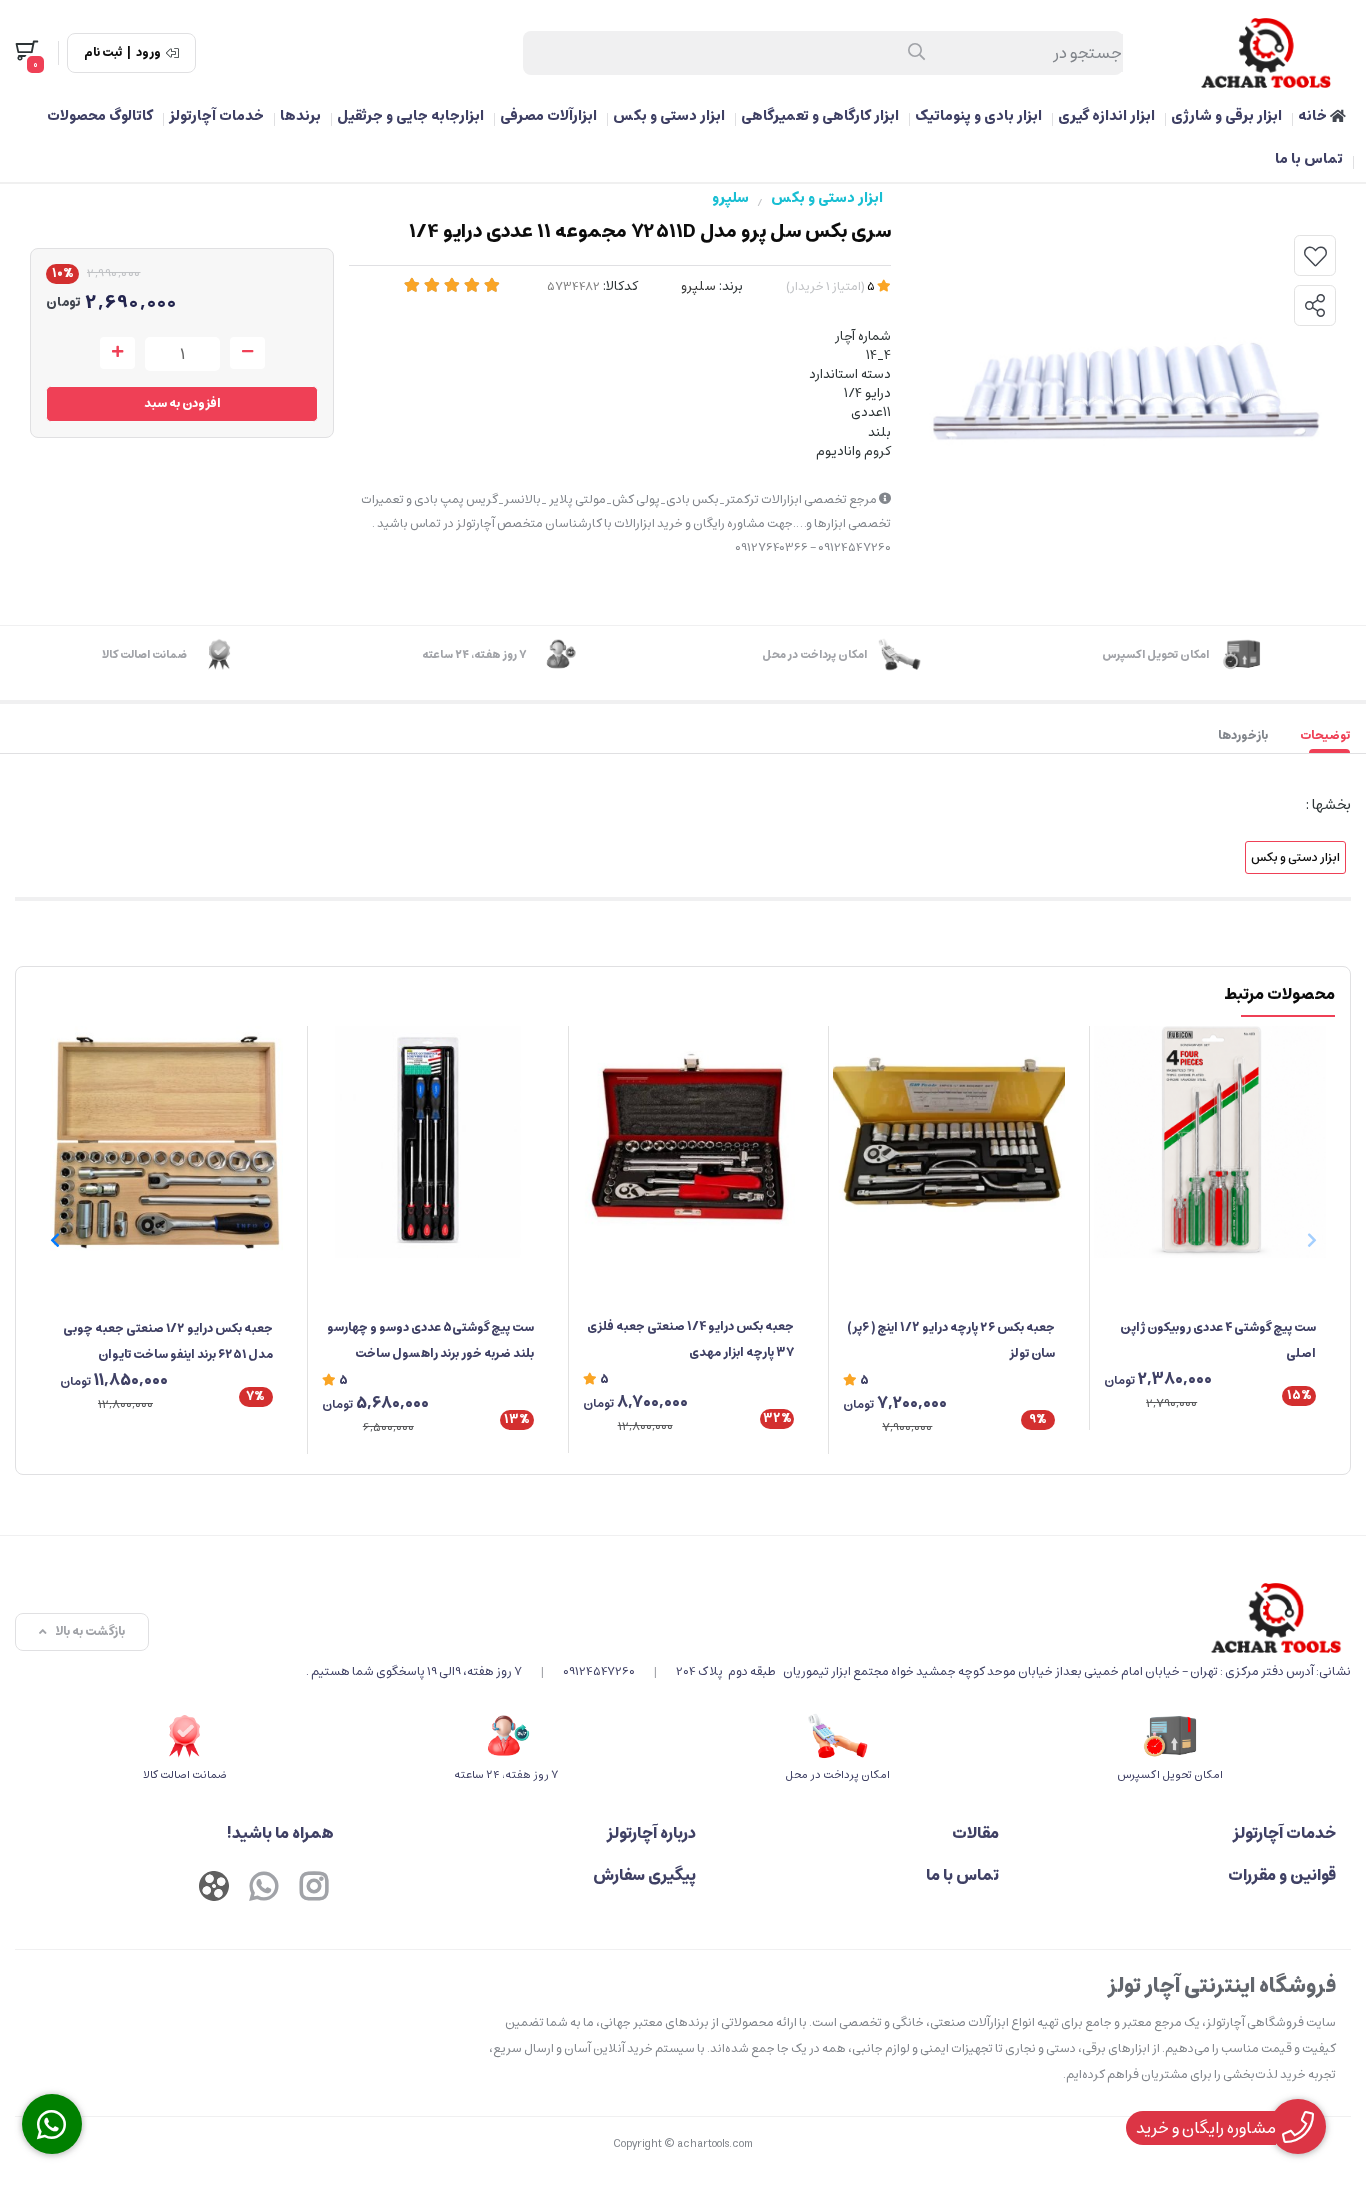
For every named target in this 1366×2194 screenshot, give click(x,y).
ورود (148, 53)
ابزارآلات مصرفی (548, 116)
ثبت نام (103, 53)
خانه (1314, 116)
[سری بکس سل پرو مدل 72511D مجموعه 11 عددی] (828, 1618)
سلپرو (730, 198)
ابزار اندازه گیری (1106, 116)
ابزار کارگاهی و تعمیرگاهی (820, 116)
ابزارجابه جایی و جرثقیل (410, 116)
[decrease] (247, 353)
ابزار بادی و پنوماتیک (978, 116)
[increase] (117, 353)
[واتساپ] (264, 1889)
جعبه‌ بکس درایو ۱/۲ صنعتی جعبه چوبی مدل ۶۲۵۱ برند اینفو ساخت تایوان (168, 1341)
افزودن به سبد (182, 403)
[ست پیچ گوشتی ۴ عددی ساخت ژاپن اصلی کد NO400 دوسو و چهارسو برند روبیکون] (1210, 1142)
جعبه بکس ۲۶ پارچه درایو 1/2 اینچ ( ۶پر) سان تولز (951, 1340)
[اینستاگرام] (314, 1889)
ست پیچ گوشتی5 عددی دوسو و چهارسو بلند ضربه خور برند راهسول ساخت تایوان (430, 1342)
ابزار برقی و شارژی (1226, 116)
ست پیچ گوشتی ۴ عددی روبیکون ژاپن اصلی (1218, 1340)
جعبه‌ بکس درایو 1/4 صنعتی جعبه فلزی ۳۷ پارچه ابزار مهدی (690, 1339)
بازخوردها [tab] (1243, 735)
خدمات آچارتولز (216, 116)
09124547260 (599, 1671)
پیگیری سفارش (644, 1875)
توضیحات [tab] (1325, 735)
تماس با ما (1309, 159)
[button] (54, 1240)
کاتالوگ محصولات (100, 116)
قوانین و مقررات (1282, 1875)
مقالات (975, 1833)
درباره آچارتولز (651, 1833)
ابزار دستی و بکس (669, 116)
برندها (300, 116)
